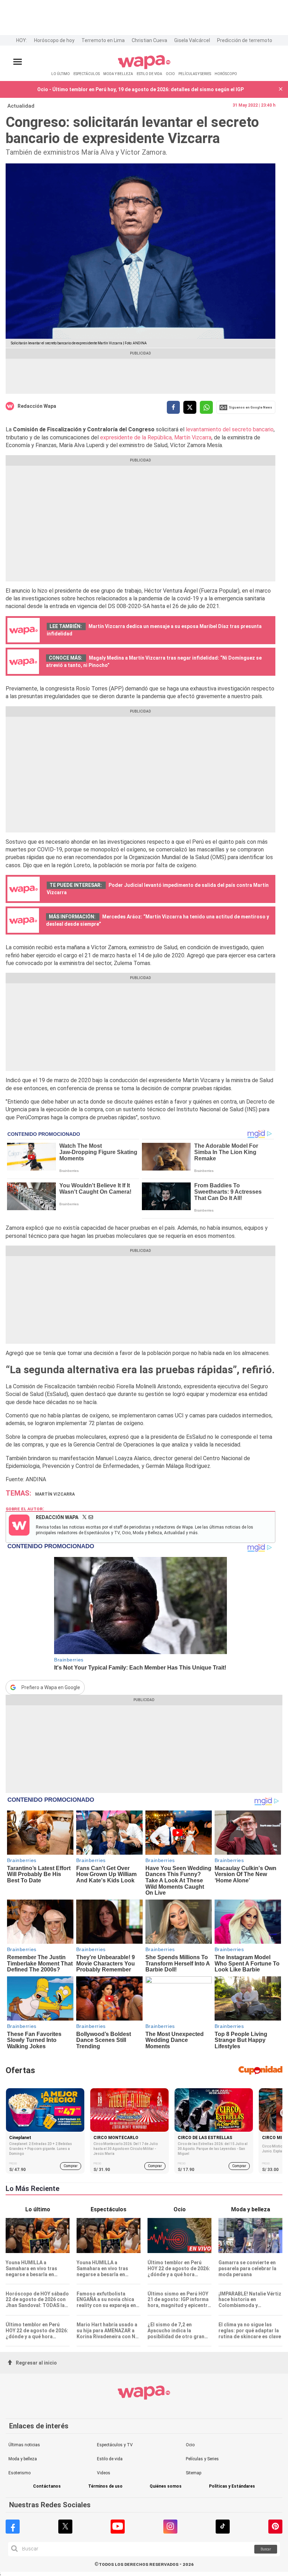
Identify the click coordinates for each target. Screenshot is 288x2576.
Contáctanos (47, 2486)
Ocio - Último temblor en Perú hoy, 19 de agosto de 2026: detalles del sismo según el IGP (140, 89)
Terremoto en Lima (103, 40)
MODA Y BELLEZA (118, 74)
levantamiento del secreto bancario (230, 429)
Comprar (71, 2166)
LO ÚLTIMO (61, 74)
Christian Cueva (149, 40)
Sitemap (194, 2473)
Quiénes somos (166, 2486)
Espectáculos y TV (115, 2445)
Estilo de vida (110, 2459)
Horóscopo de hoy (54, 40)
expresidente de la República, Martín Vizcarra (156, 437)
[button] (281, 90)
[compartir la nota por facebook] (173, 407)
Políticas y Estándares (232, 2486)
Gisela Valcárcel (192, 40)
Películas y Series (202, 2459)
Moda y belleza (23, 2459)
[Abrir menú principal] (18, 62)
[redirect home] (144, 68)
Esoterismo (19, 2473)
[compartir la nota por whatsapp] (206, 407)
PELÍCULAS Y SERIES (195, 74)
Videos (104, 2473)
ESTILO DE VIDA (149, 74)
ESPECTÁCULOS (87, 74)
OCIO (170, 74)
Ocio (190, 2445)
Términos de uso (105, 2486)
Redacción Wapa (37, 406)
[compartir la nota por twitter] (190, 407)
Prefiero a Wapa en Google (51, 1687)
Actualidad (21, 106)
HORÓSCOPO (226, 74)
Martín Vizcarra (55, 1494)
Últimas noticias (24, 2445)
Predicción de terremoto (245, 40)
